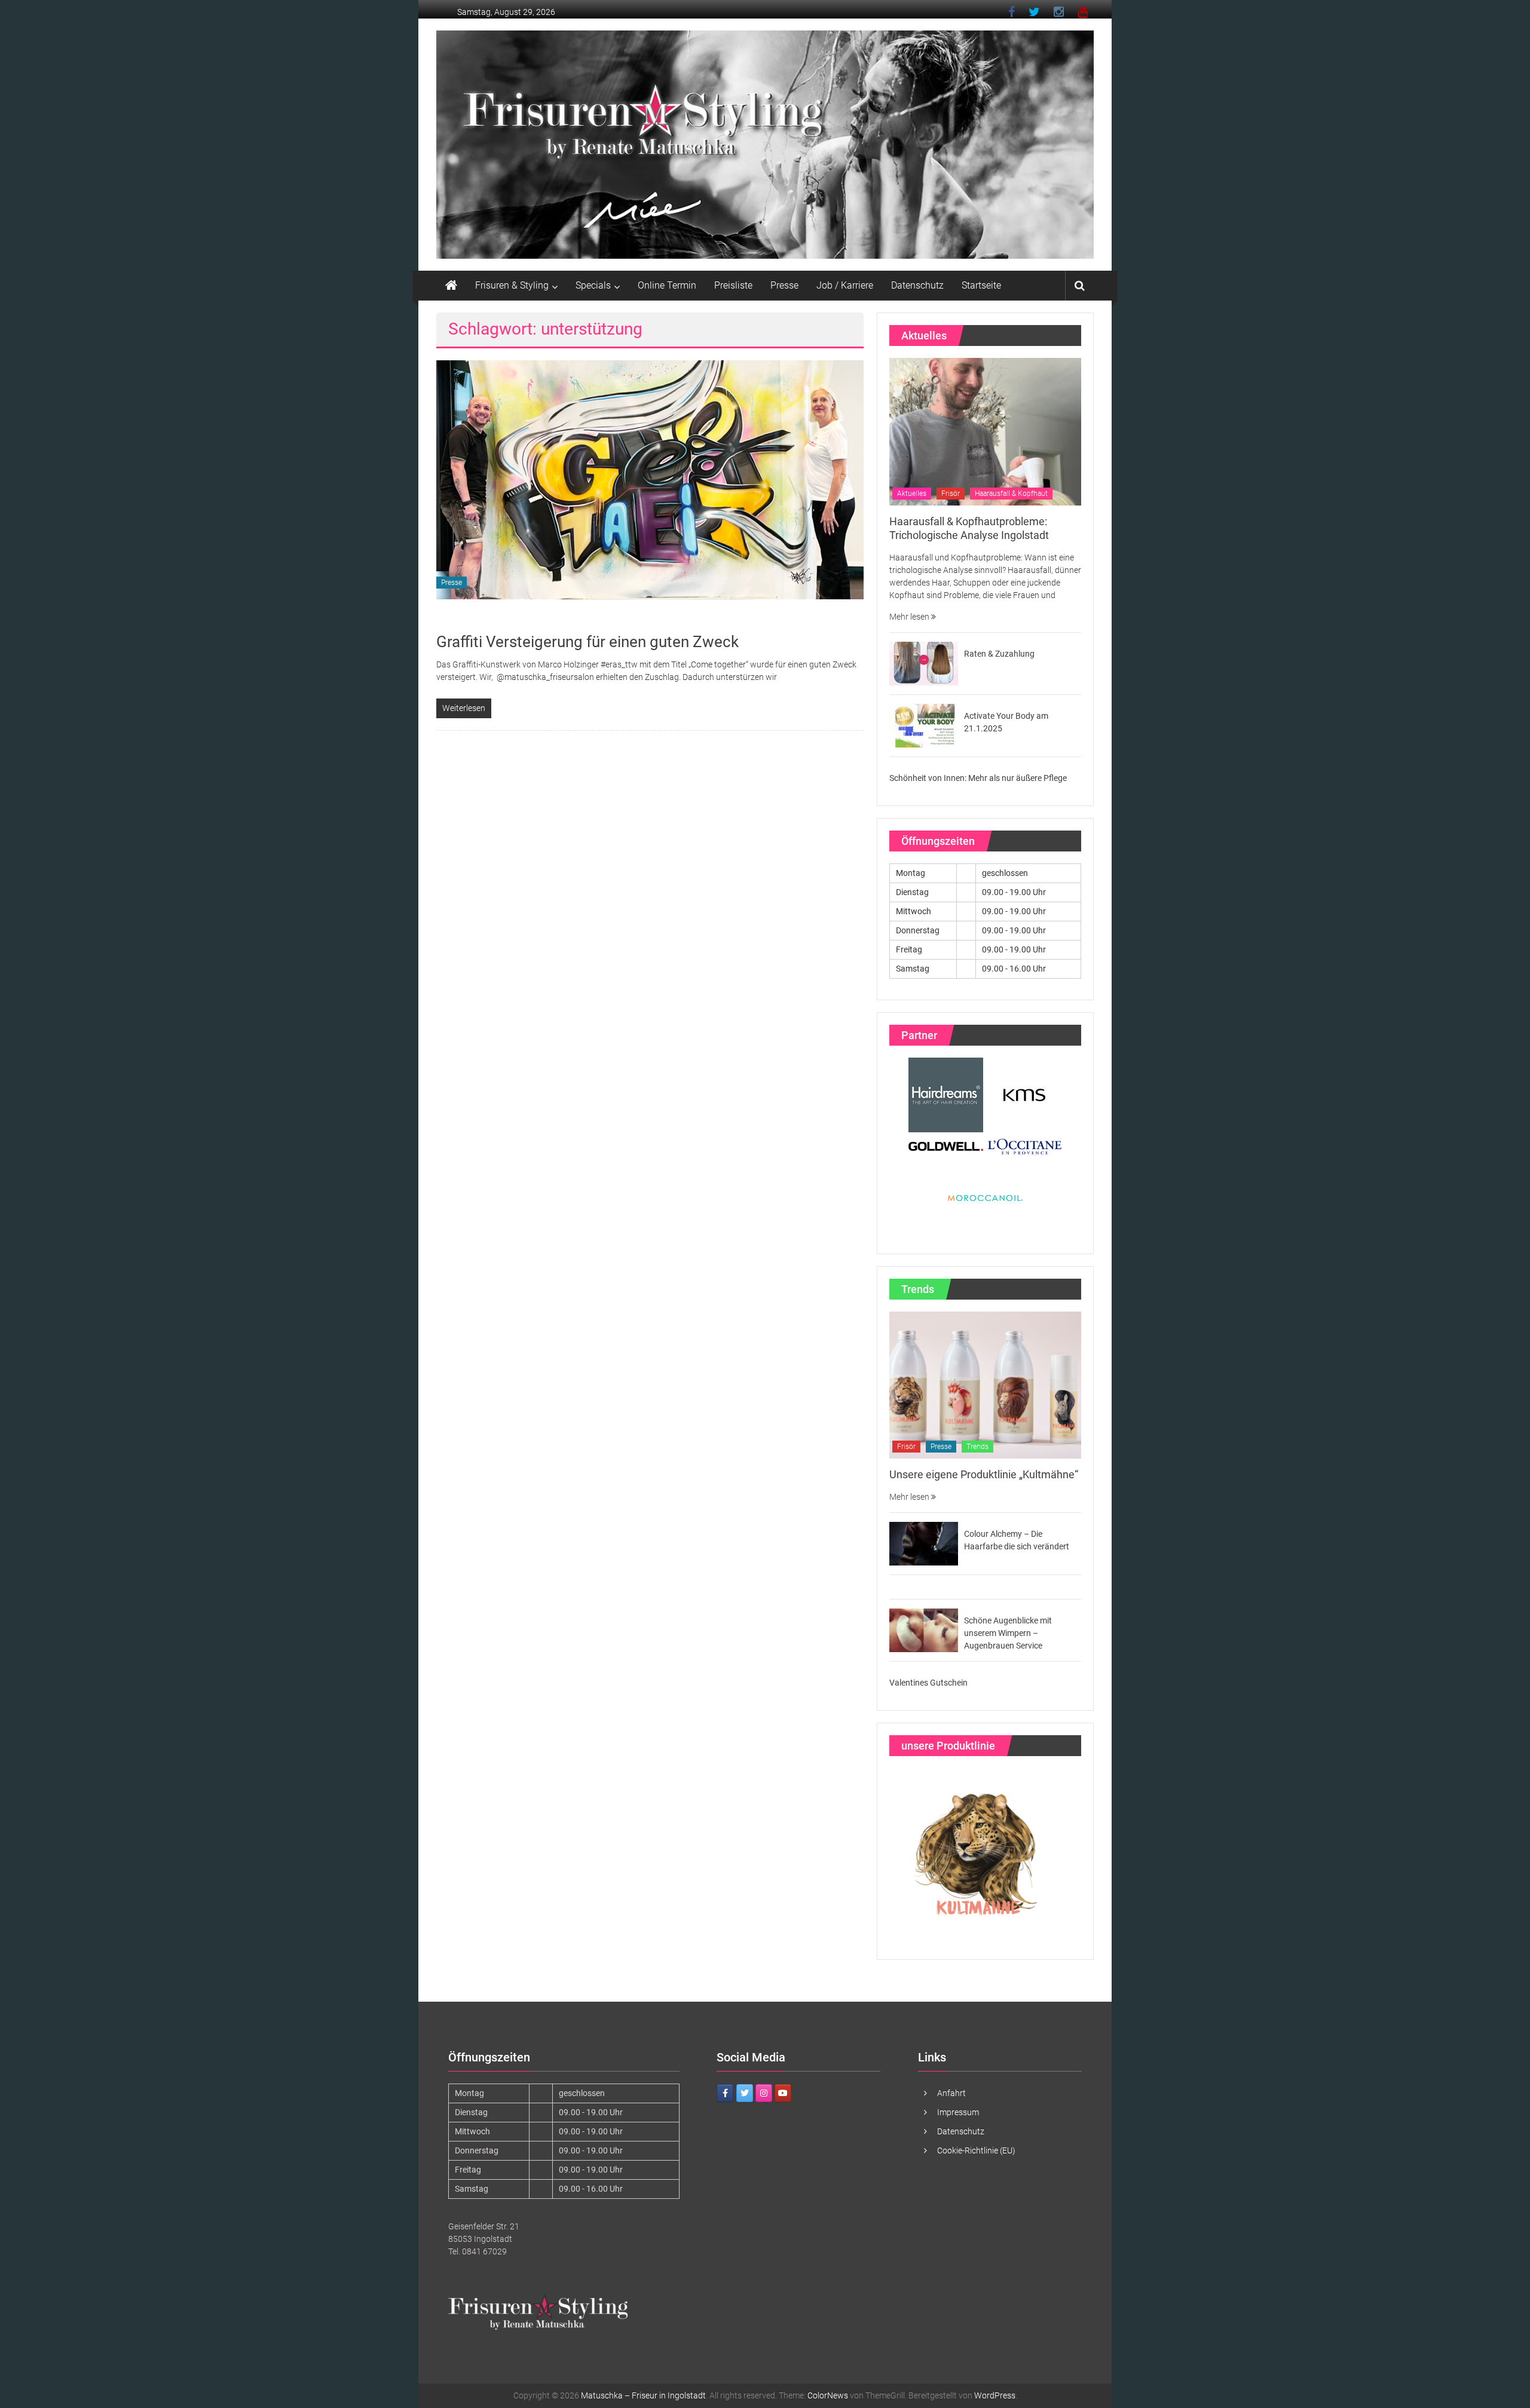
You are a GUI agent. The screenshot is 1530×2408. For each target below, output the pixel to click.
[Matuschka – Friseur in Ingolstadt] (451, 286)
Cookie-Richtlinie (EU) (976, 2150)
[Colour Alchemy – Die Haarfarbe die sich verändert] (924, 1543)
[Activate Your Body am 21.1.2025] (924, 725)
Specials (593, 285)
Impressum (958, 2112)
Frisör (951, 494)
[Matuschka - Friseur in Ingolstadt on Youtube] (783, 2093)
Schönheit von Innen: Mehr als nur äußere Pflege (978, 778)
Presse (784, 285)
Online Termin (667, 285)
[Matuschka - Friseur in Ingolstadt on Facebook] (725, 2093)
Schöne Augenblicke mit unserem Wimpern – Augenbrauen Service (1008, 1633)
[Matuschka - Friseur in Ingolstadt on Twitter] (745, 2093)
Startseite (981, 285)
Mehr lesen (910, 617)
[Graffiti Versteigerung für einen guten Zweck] (650, 479)
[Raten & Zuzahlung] (924, 663)
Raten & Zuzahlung (999, 654)
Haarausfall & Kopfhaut (1011, 494)
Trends (977, 1447)
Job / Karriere (845, 285)
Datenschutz (917, 285)
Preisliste (733, 285)
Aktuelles (912, 494)
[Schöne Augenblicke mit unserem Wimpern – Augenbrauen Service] (924, 1629)
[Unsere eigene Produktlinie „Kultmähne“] (985, 1384)
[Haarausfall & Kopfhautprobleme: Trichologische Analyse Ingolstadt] (985, 431)
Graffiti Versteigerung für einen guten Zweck (587, 642)
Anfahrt (951, 2093)
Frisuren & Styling (512, 285)
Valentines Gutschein (928, 1683)
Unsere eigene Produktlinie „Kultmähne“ (984, 1474)
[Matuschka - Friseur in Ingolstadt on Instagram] (764, 2093)
